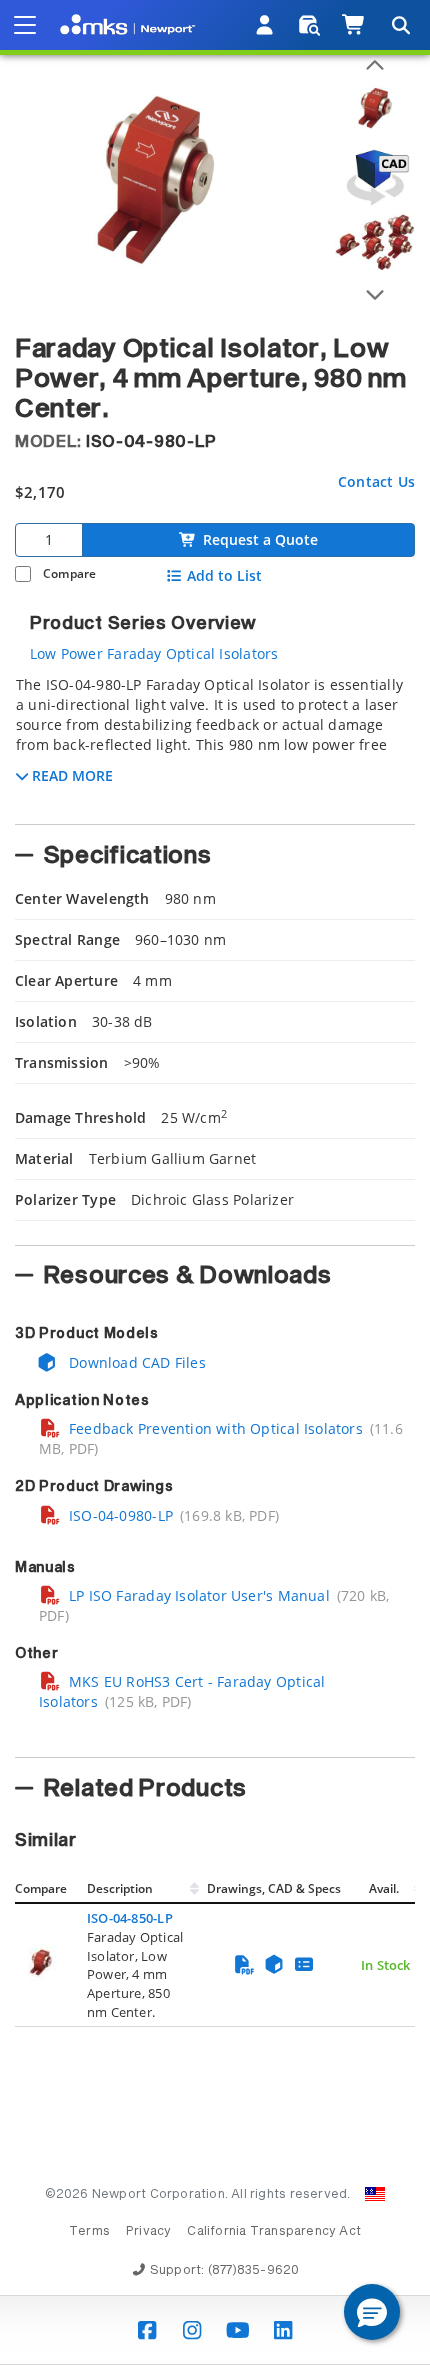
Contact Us (376, 481)
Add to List (224, 576)
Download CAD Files (135, 1362)
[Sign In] (265, 25)
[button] (372, 2312)
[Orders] (309, 25)
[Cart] (354, 25)
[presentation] (215, 1182)
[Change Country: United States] (375, 2194)
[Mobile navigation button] (25, 25)
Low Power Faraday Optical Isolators (154, 653)
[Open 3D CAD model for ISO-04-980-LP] (375, 177)
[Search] (400, 25)
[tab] (215, 744)
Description (120, 1888)
